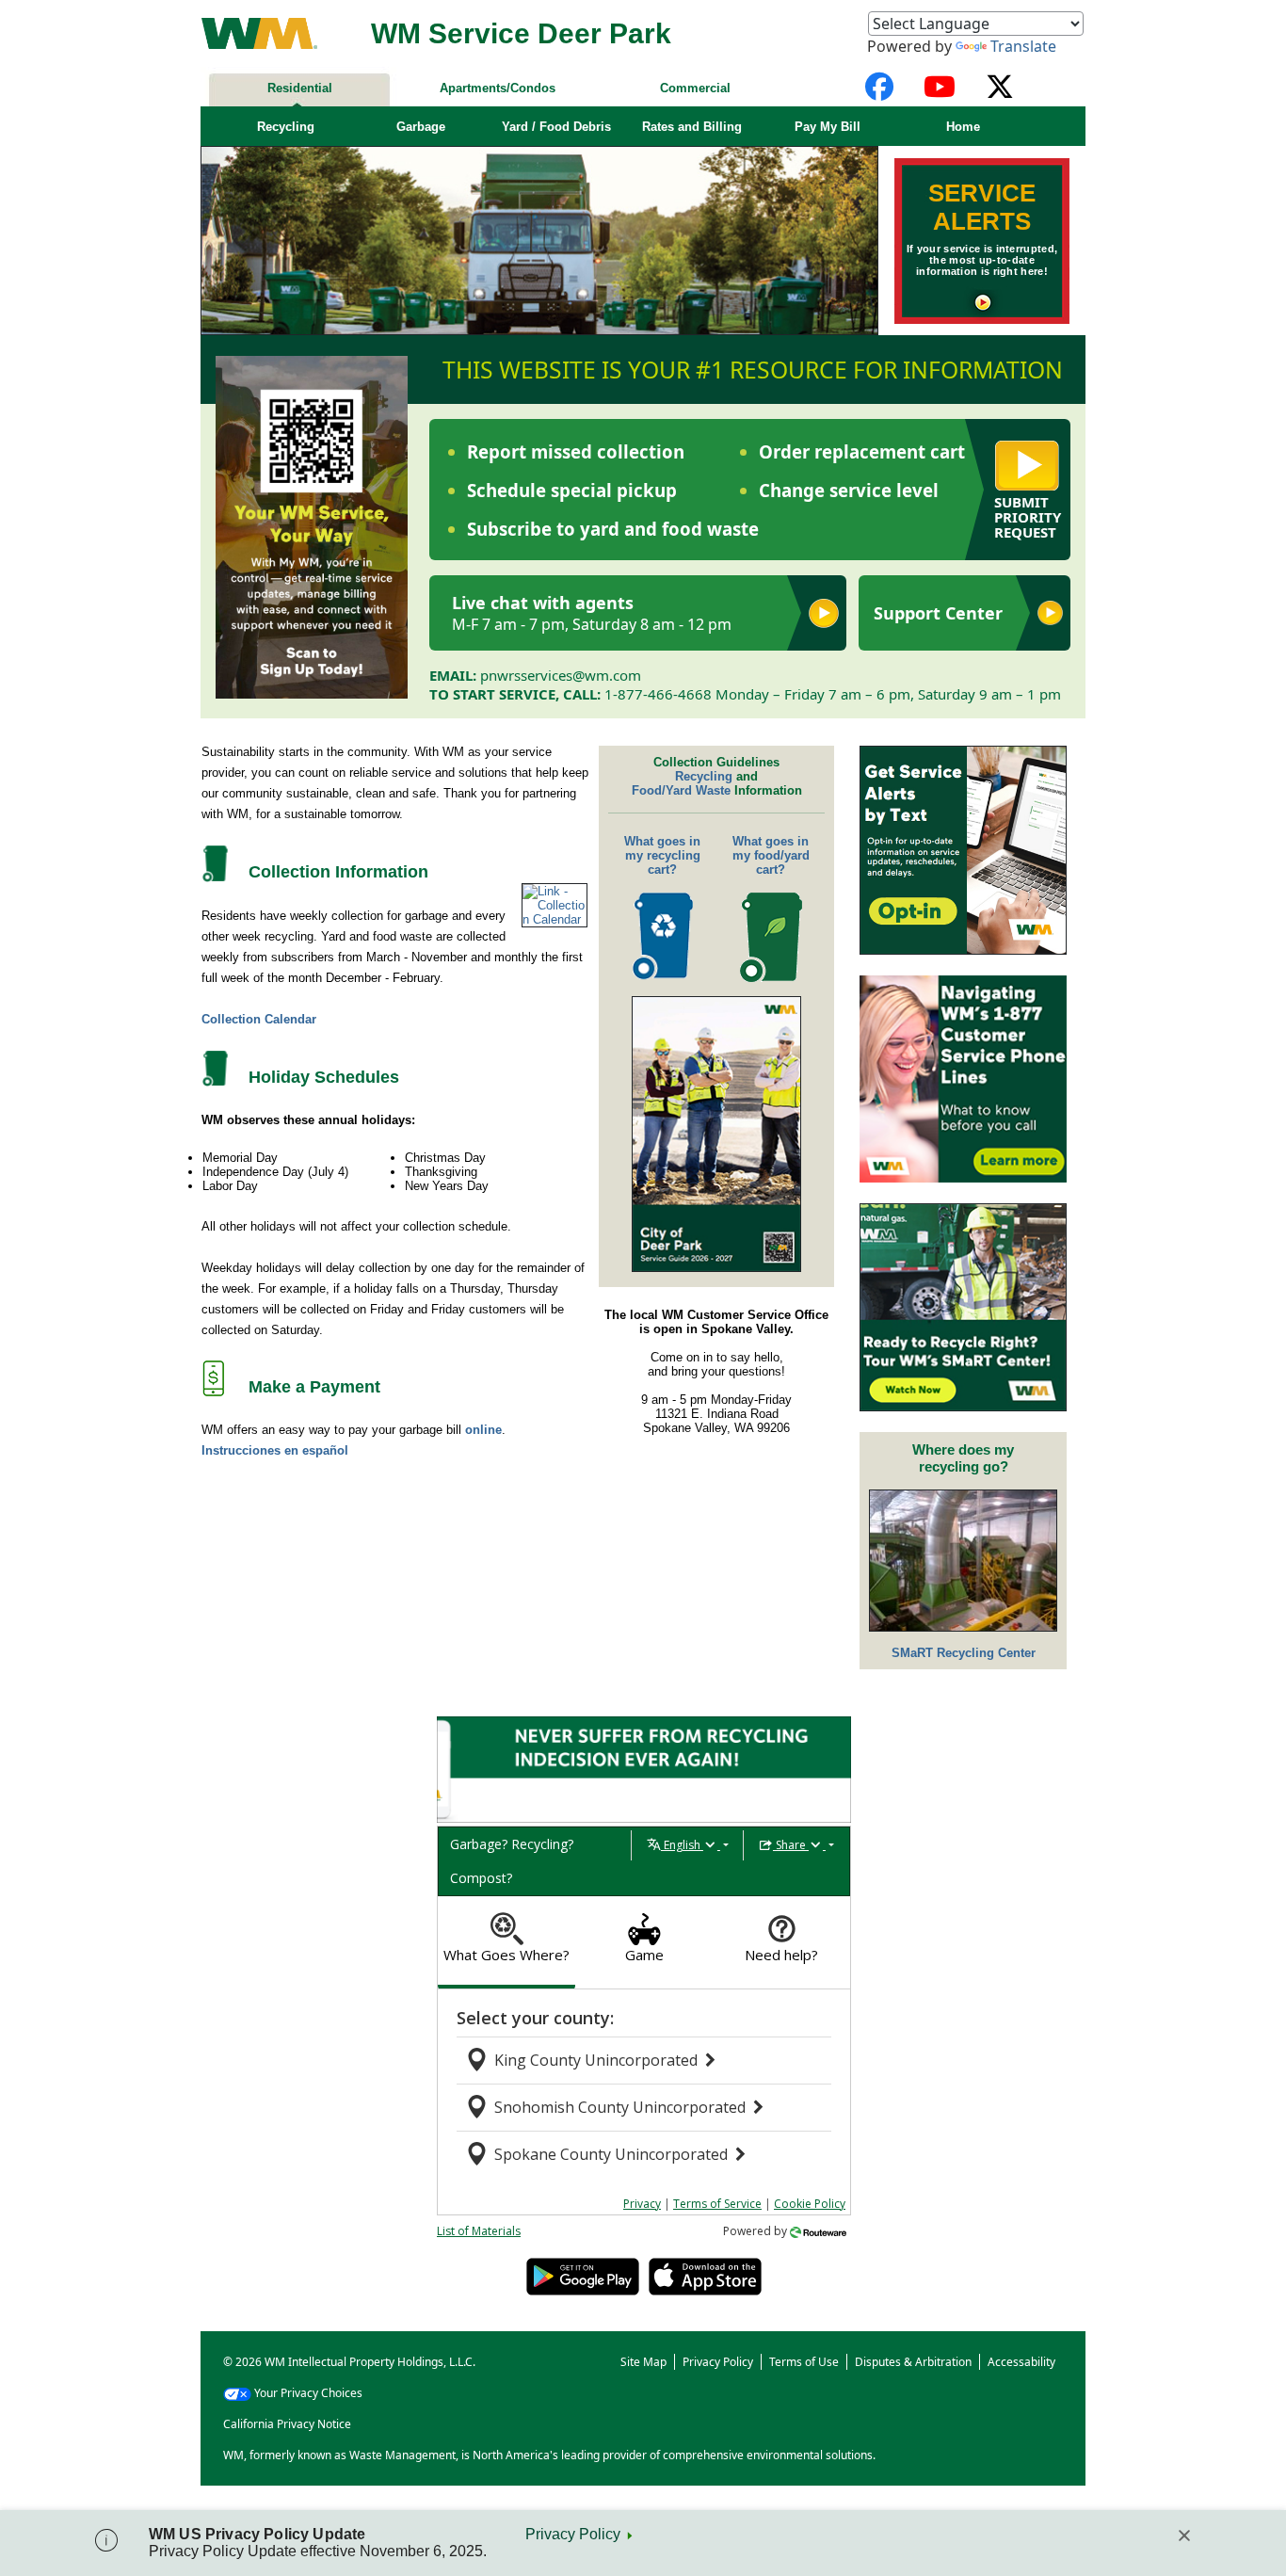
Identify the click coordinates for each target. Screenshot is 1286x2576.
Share (791, 1845)
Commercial (695, 88)
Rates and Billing (692, 127)
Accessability (1021, 2362)
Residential (300, 88)
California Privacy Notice (287, 2424)
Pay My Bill (828, 127)
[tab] (506, 1943)
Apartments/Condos (498, 88)
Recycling (286, 127)
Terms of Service (717, 2204)
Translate (1023, 46)
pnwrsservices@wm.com (561, 675)
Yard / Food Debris (556, 127)
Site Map (643, 2362)
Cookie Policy (810, 2204)
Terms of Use (804, 2362)
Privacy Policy (573, 2534)
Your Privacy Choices (308, 2393)
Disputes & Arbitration (913, 2362)
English (682, 1845)
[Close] (1184, 2536)
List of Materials (479, 2231)
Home (963, 127)
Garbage (421, 127)
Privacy (642, 2204)
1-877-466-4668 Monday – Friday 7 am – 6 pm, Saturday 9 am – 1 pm (833, 694)
